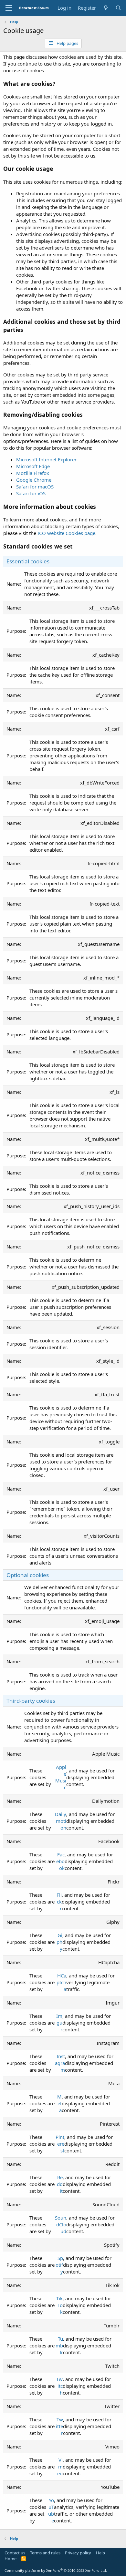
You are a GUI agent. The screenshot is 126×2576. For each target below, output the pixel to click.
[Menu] (9, 8)
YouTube (51, 2510)
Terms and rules (45, 2553)
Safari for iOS (31, 493)
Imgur (59, 2023)
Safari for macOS (35, 487)
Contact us (15, 2553)
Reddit (60, 2184)
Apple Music (61, 1777)
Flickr (59, 1902)
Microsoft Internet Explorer (46, 459)
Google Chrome (34, 480)
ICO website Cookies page (66, 533)
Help (100, 2553)
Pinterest (60, 2144)
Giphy (59, 1942)
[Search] (118, 8)
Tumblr (59, 2345)
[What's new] (105, 8)
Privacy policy (78, 2553)
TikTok (59, 2305)
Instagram (60, 2063)
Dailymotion (61, 1821)
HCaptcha (61, 1982)
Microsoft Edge (33, 466)
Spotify (59, 2265)
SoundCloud (61, 2224)
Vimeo (60, 2467)
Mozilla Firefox (33, 473)
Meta (59, 2103)
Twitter (59, 2426)
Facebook (60, 1861)
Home (10, 2559)
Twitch (59, 2386)
